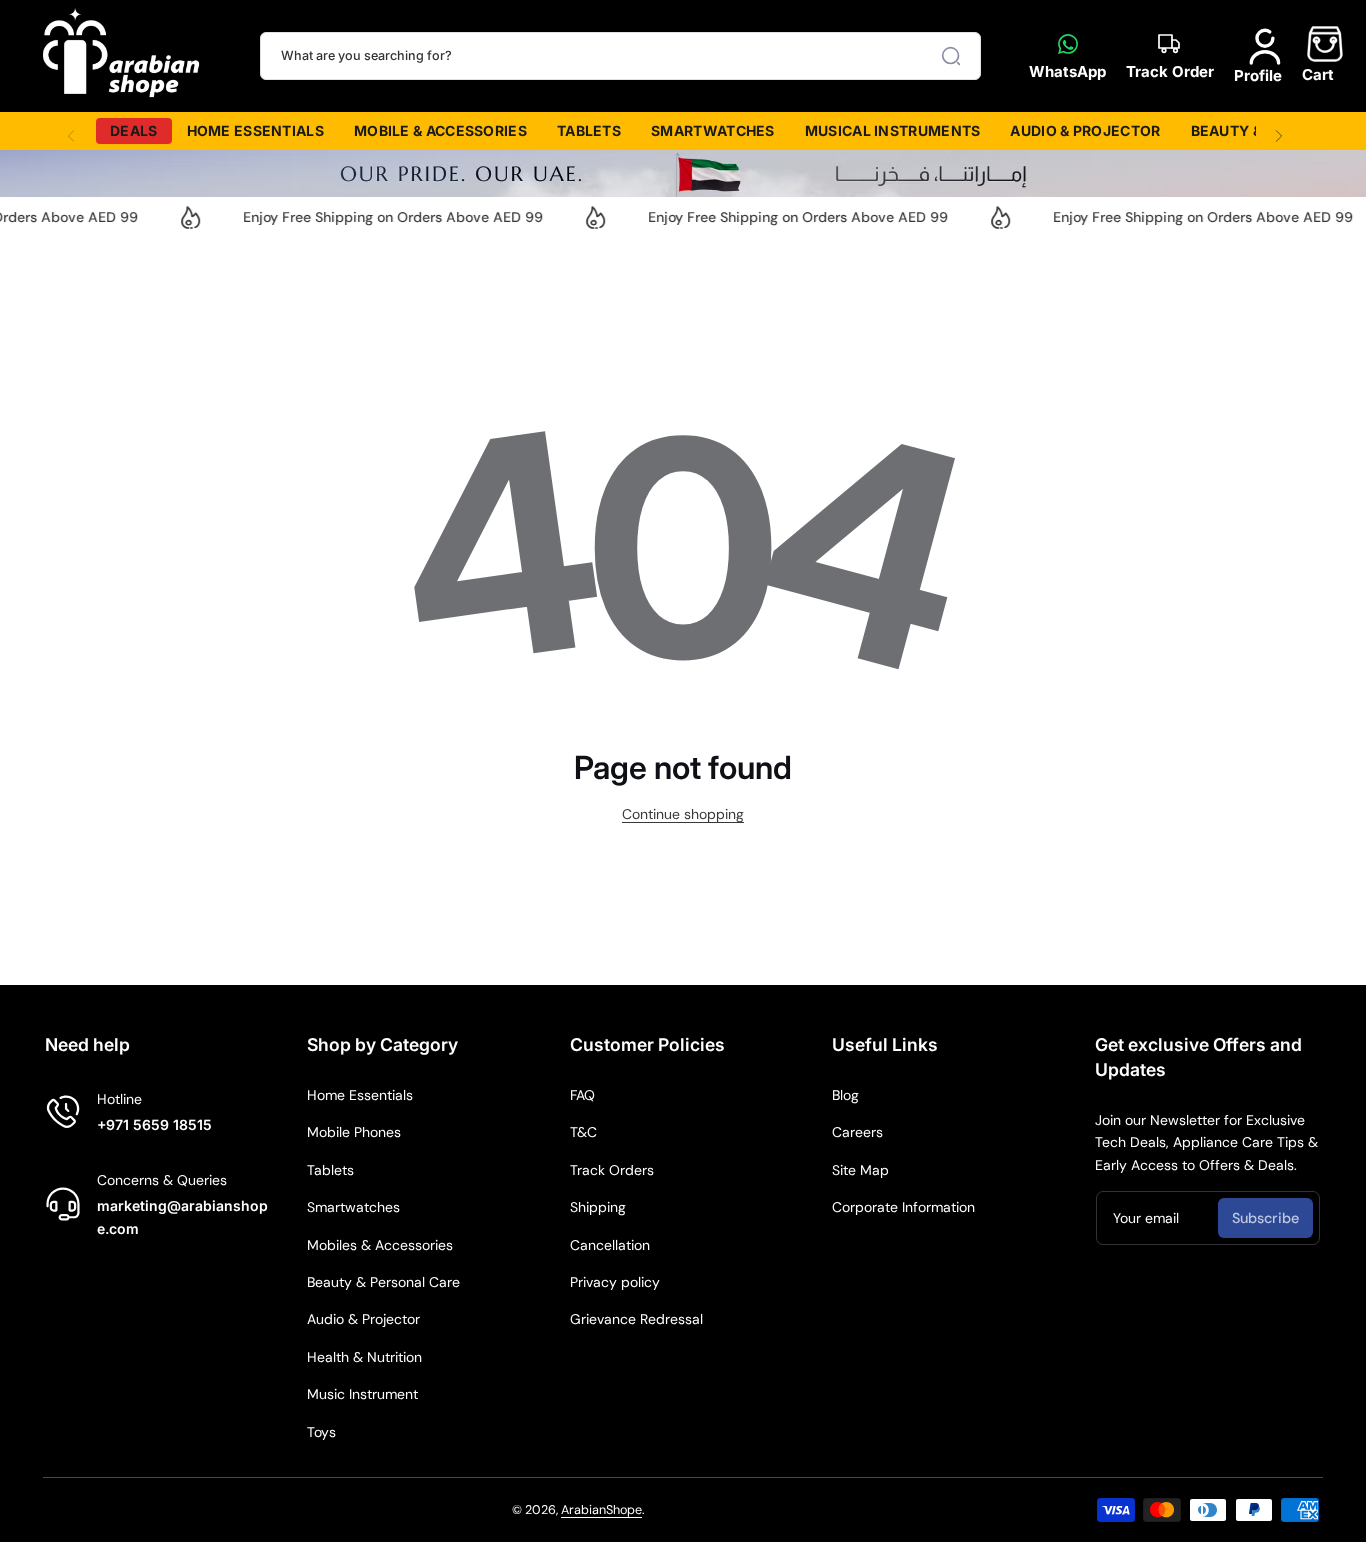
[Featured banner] (683, 173)
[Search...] (951, 56)
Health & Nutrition (364, 1357)
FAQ (582, 1095)
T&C (583, 1132)
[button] (1318, 55)
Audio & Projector (363, 1319)
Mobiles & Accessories (380, 1245)
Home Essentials (360, 1095)
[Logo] (122, 56)
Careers (857, 1132)
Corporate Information (903, 1207)
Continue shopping (683, 814)
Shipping (598, 1207)
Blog (845, 1095)
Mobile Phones (354, 1132)
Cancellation (610, 1245)
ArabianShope (601, 1510)
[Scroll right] (1279, 131)
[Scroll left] (71, 131)
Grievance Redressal (636, 1319)
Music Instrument (362, 1394)
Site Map (860, 1170)
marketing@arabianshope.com (182, 1216)
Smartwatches (353, 1207)
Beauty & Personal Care (383, 1282)
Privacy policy (615, 1282)
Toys (321, 1432)
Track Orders (612, 1170)
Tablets (330, 1170)
